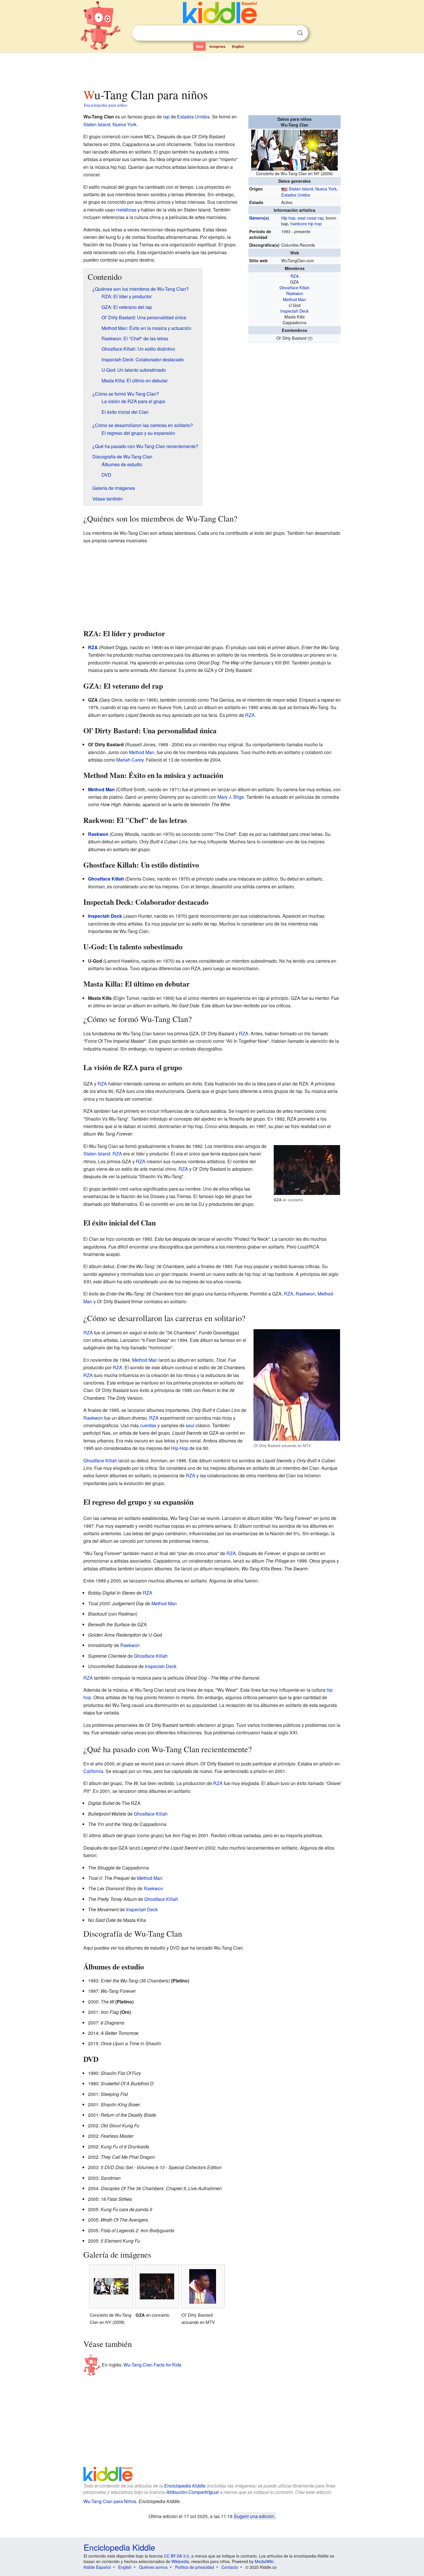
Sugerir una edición (254, 2516)
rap (166, 117)
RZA (295, 276)
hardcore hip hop (306, 223)
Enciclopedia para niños (106, 105)
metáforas (126, 210)
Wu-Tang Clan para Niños (110, 2501)
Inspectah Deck (294, 311)
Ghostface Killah (294, 287)
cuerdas (148, 1425)
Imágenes (217, 46)
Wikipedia (180, 2561)
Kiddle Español (97, 2567)
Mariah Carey (130, 760)
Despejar (288, 33)
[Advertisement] (212, 69)
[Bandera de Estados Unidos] (284, 189)
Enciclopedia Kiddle (185, 2486)
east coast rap (311, 218)
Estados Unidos (296, 195)
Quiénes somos (153, 2567)
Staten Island (301, 189)
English (238, 46)
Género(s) (259, 218)
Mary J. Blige (231, 797)
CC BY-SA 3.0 (176, 2556)
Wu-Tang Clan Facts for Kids (152, 2364)
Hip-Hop (180, 1448)
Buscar (300, 33)
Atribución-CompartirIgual (192, 2492)
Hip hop (288, 218)
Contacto (230, 2567)
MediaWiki (264, 2561)
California (93, 1771)
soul (190, 1425)
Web (199, 46)
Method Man (294, 299)
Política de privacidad (195, 2567)
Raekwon (295, 293)
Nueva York (326, 189)
